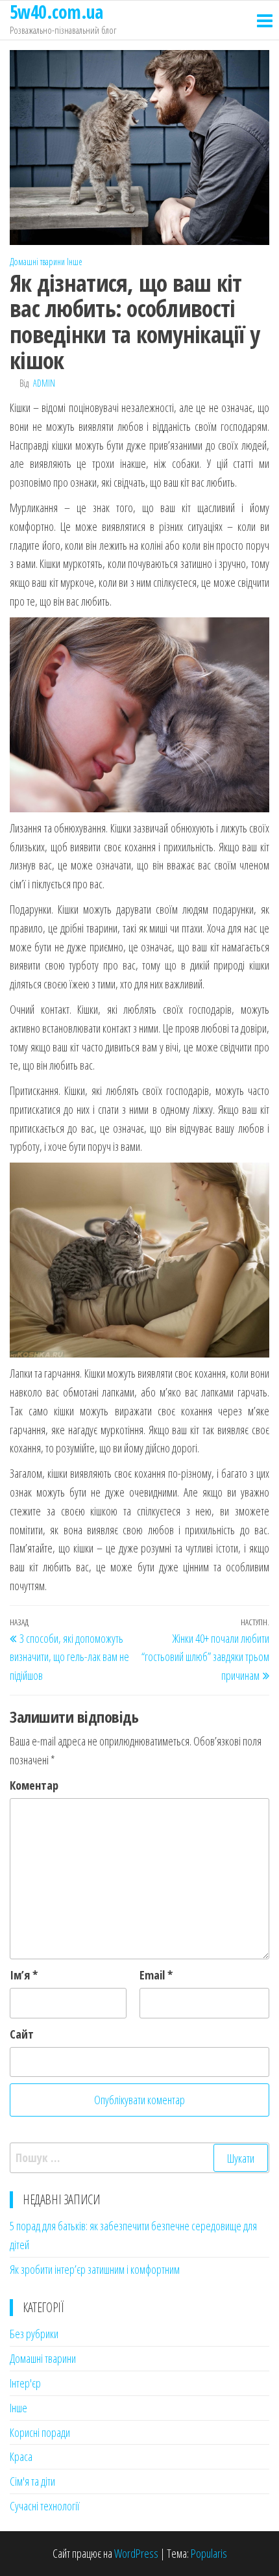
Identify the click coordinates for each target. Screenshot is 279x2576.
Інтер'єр (25, 2383)
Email (156, 1975)
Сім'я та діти (32, 2481)
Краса (21, 2456)
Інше (75, 262)
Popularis (209, 2553)
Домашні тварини (37, 262)
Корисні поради (40, 2432)
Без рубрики (34, 2334)
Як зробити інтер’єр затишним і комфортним (95, 2269)
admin (44, 383)
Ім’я (24, 1975)
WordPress (136, 2553)
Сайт (22, 2034)
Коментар (34, 1785)
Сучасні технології (45, 2506)
